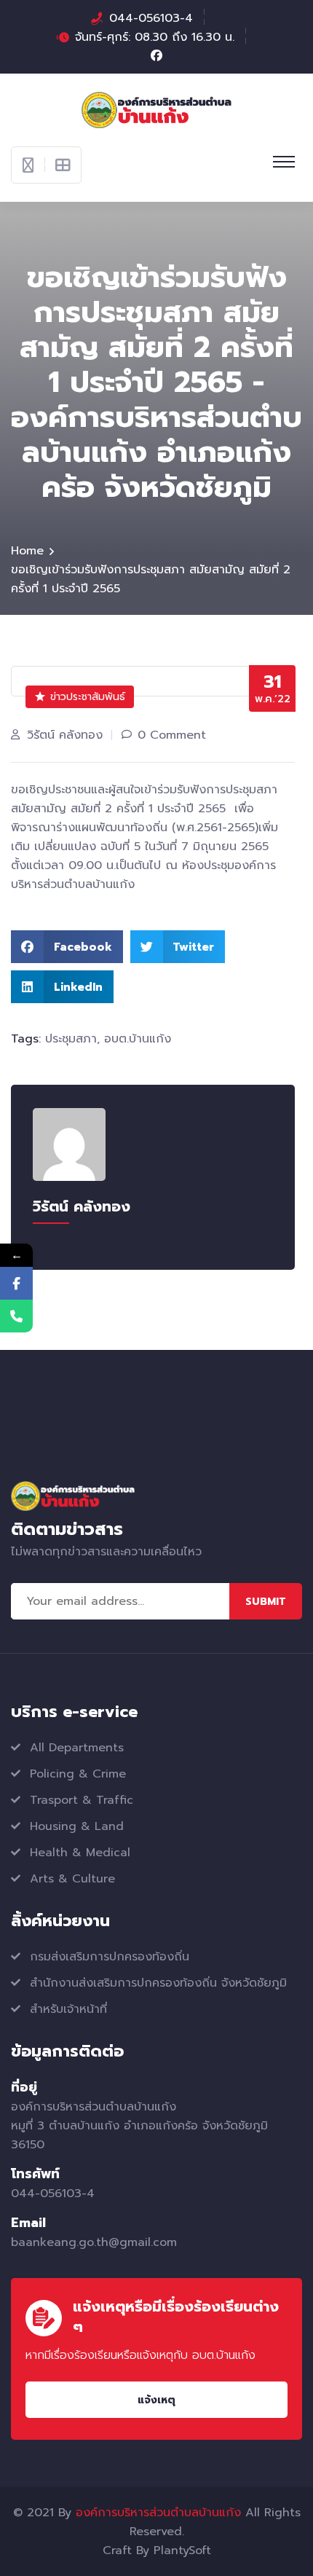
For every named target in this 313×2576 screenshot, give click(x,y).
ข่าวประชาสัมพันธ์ (88, 697)
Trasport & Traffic (82, 1800)
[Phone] (16, 1316)
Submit (266, 1602)
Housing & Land (77, 1826)
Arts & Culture (72, 1879)
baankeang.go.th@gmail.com (94, 2242)
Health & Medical (80, 1853)
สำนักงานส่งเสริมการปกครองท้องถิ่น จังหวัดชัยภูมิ (158, 1983)
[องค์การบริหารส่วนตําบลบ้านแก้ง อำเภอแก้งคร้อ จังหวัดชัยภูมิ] (157, 109)
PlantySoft (182, 2551)
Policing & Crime (78, 1774)
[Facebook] (16, 1283)
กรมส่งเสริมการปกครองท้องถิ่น (110, 1957)
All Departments (77, 1748)
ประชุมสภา (71, 1039)
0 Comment (172, 735)
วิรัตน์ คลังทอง (65, 735)
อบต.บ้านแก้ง (138, 1039)
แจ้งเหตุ (156, 2400)
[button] (67, 947)
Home (27, 551)
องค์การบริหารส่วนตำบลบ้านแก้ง (158, 2513)
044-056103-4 (151, 18)
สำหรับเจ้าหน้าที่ (68, 2009)
